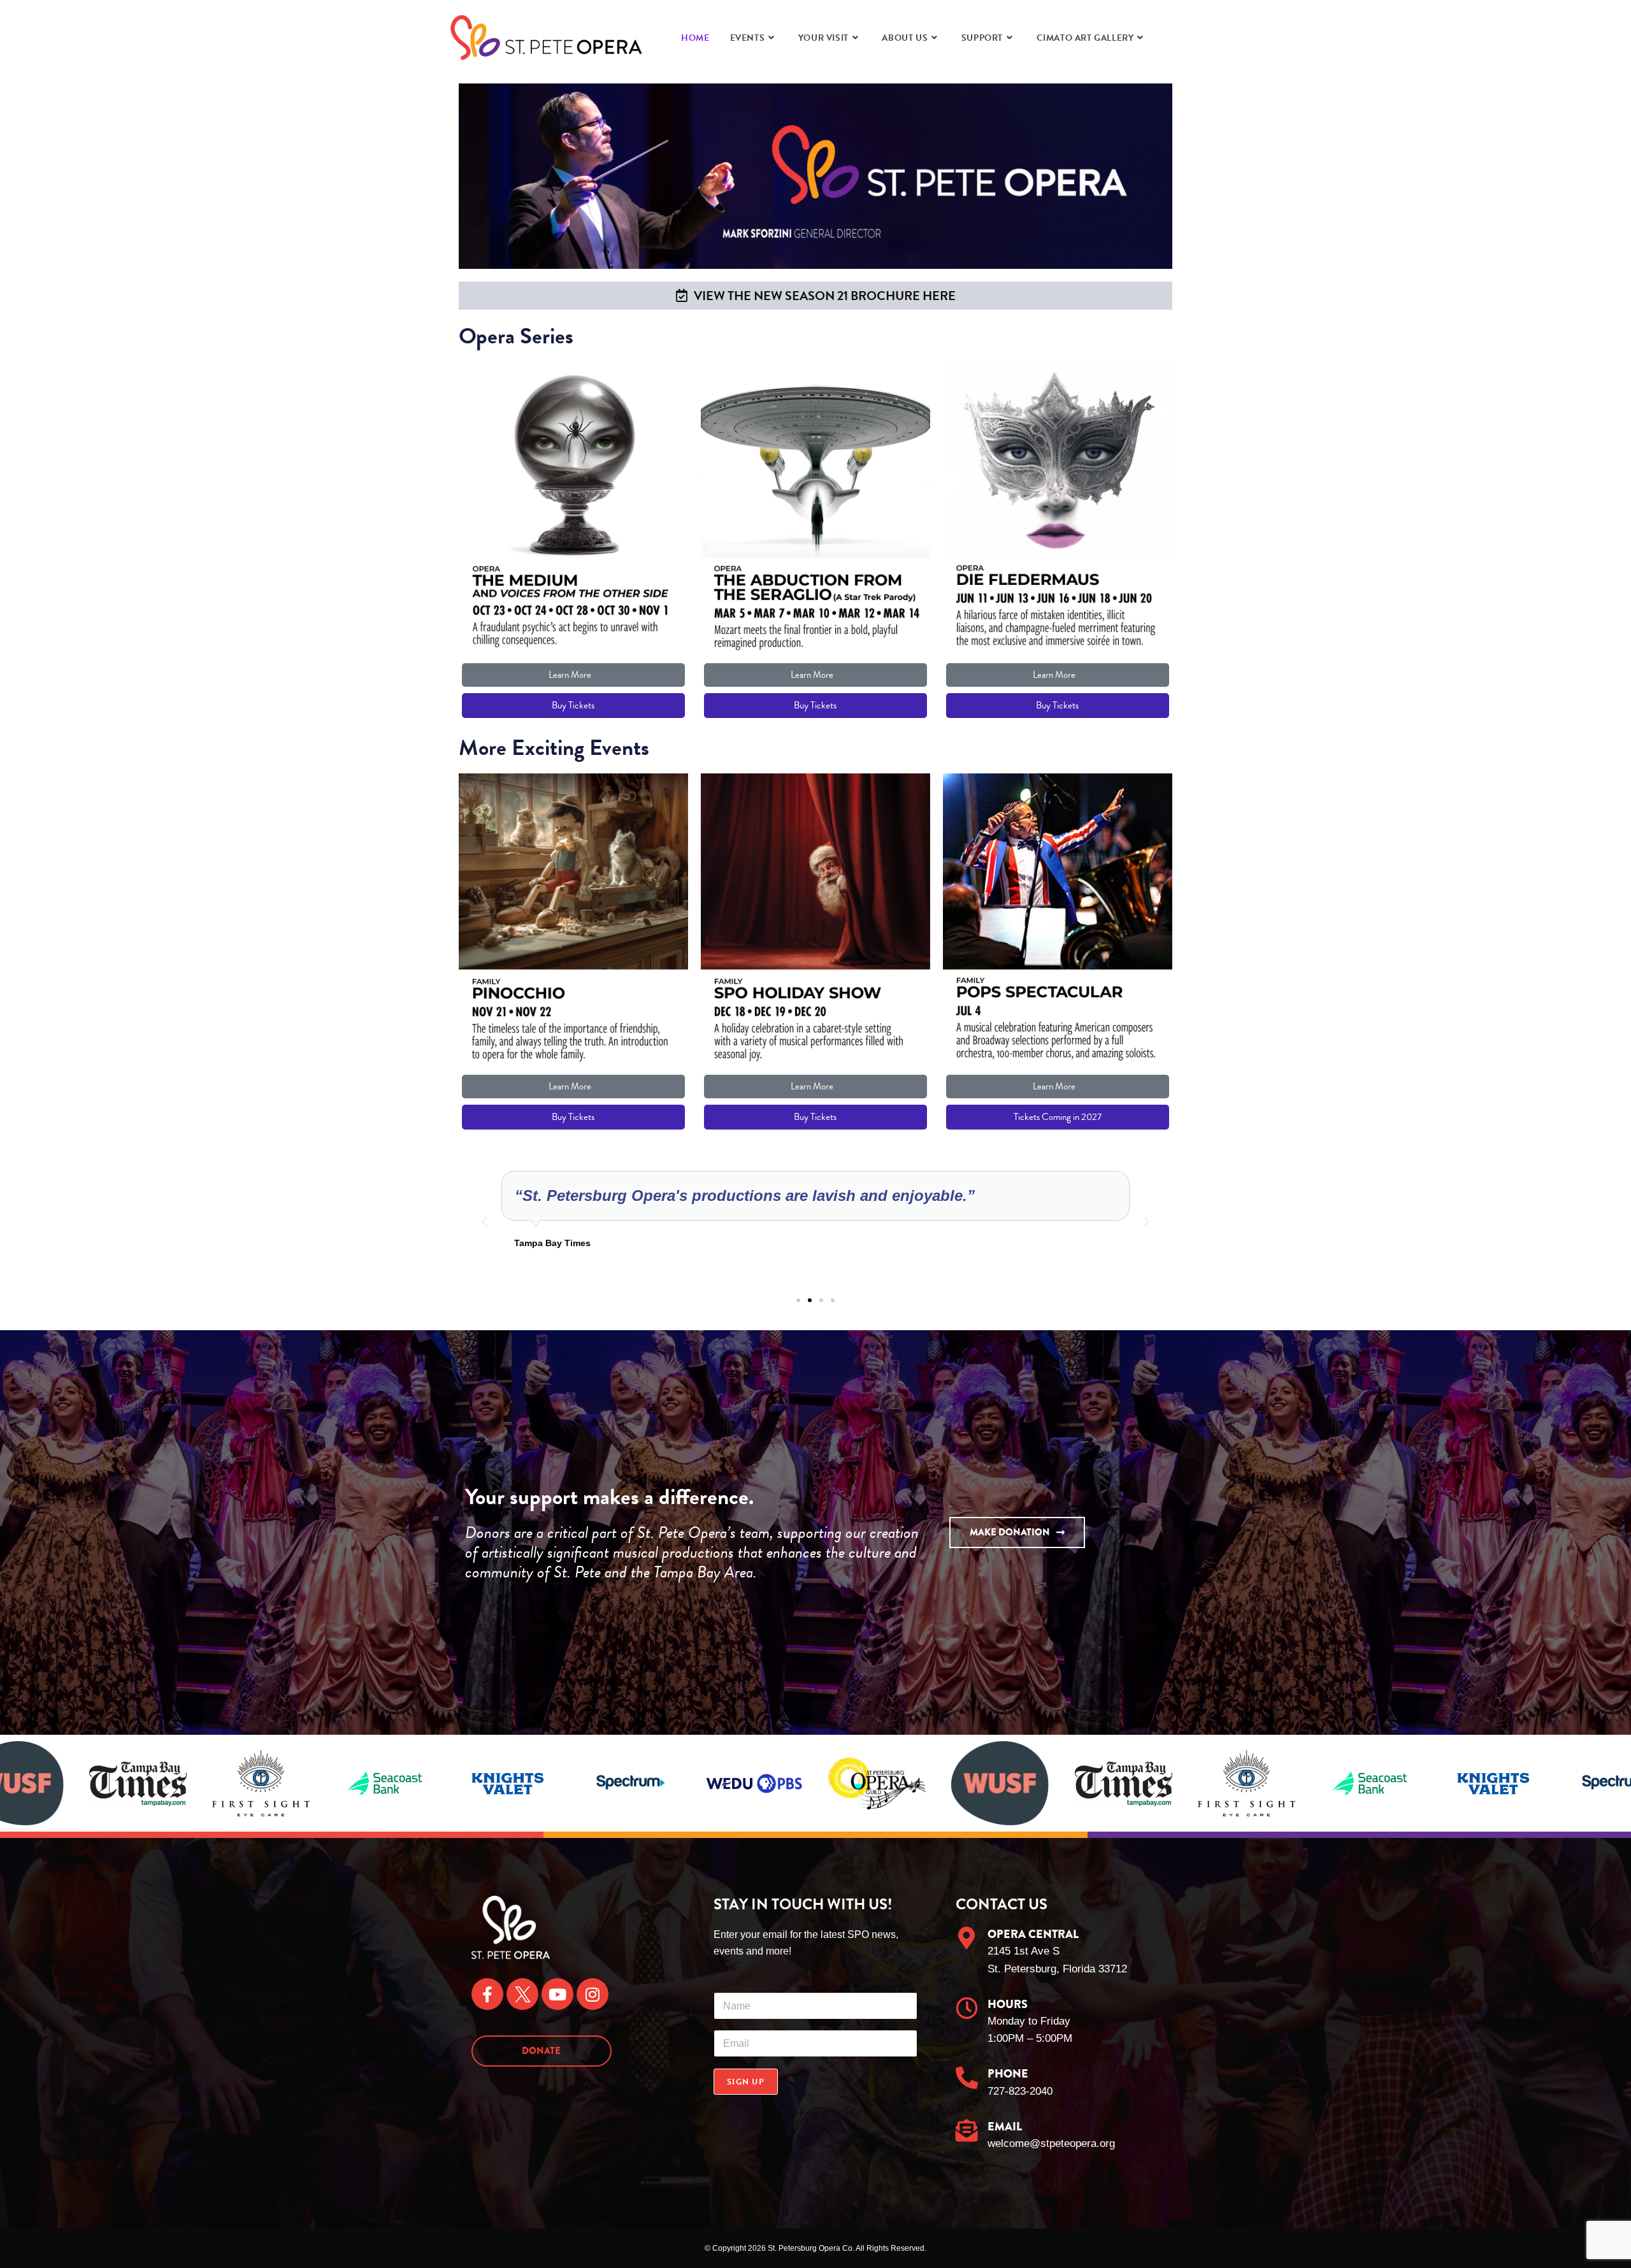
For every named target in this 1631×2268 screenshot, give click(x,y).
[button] (484, 1222)
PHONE (1008, 2074)
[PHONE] (967, 2077)
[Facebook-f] (487, 1994)
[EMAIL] (967, 2130)
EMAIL (1005, 2127)
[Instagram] (593, 1994)
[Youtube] (557, 1994)
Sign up (746, 2082)
